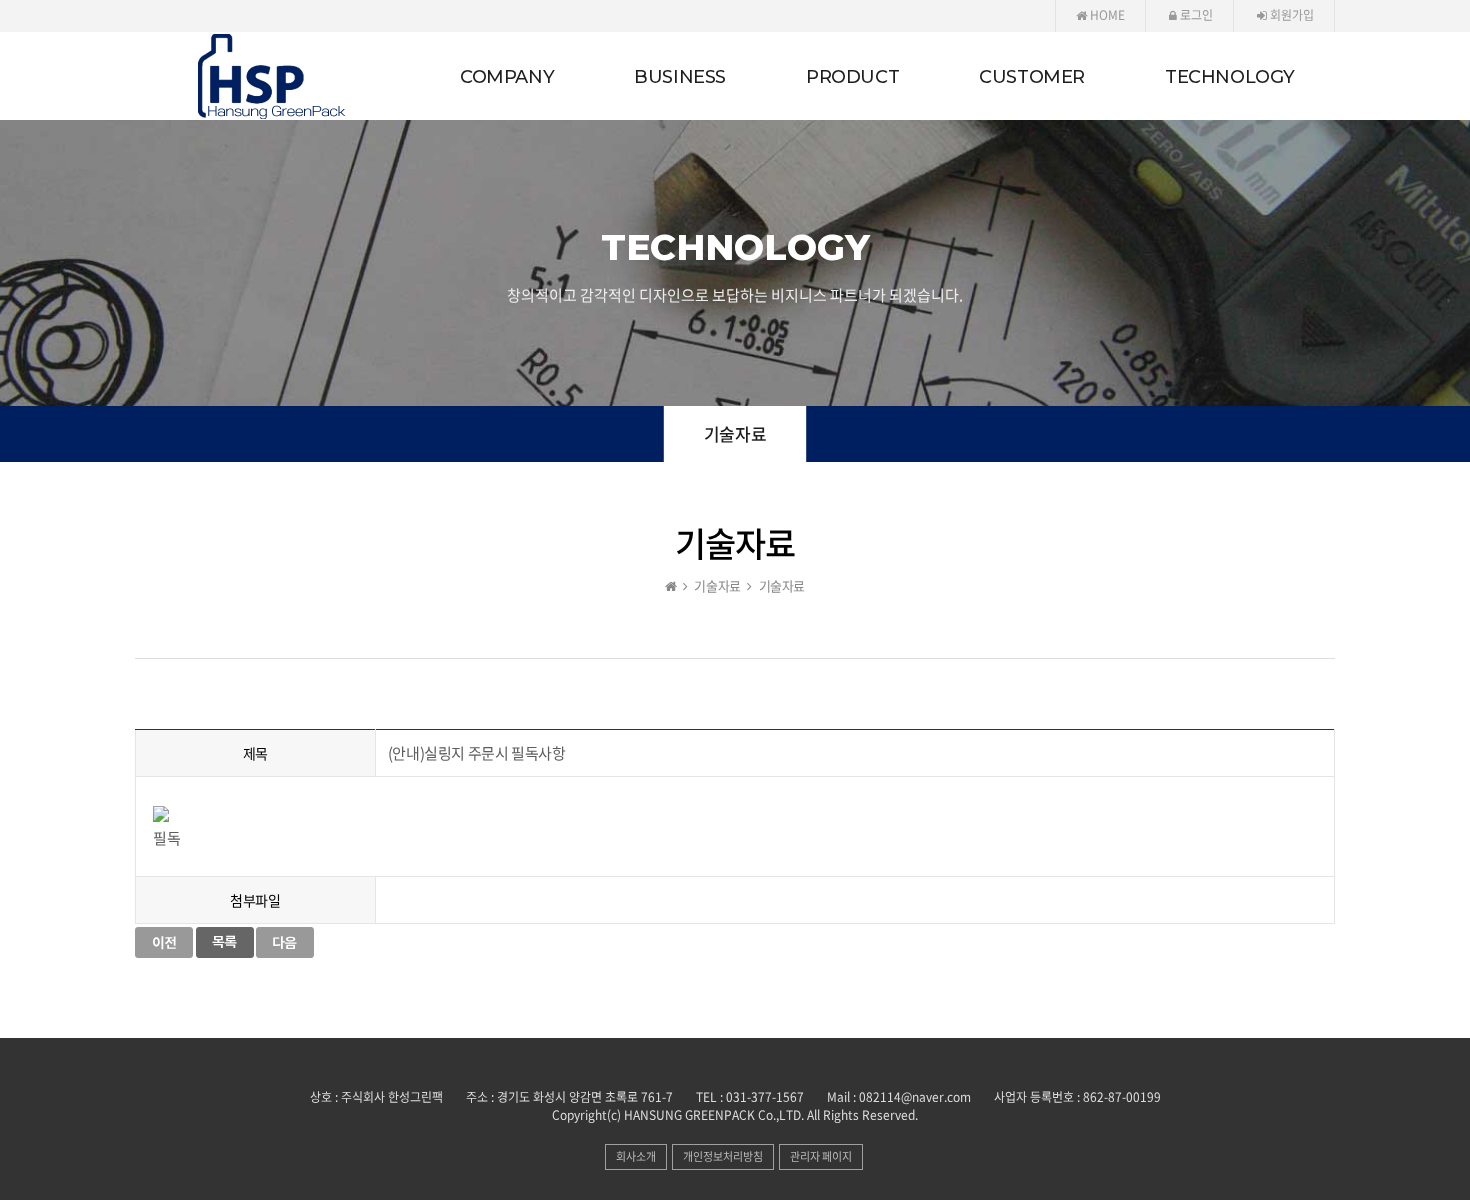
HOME (1106, 15)
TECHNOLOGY (1230, 77)
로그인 (1195, 15)
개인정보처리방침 (723, 1156)
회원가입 (1290, 15)
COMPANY (507, 77)
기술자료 (735, 433)
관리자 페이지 (821, 1156)
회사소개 (636, 1156)
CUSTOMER (1032, 77)
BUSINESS (680, 77)
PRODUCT (852, 77)
